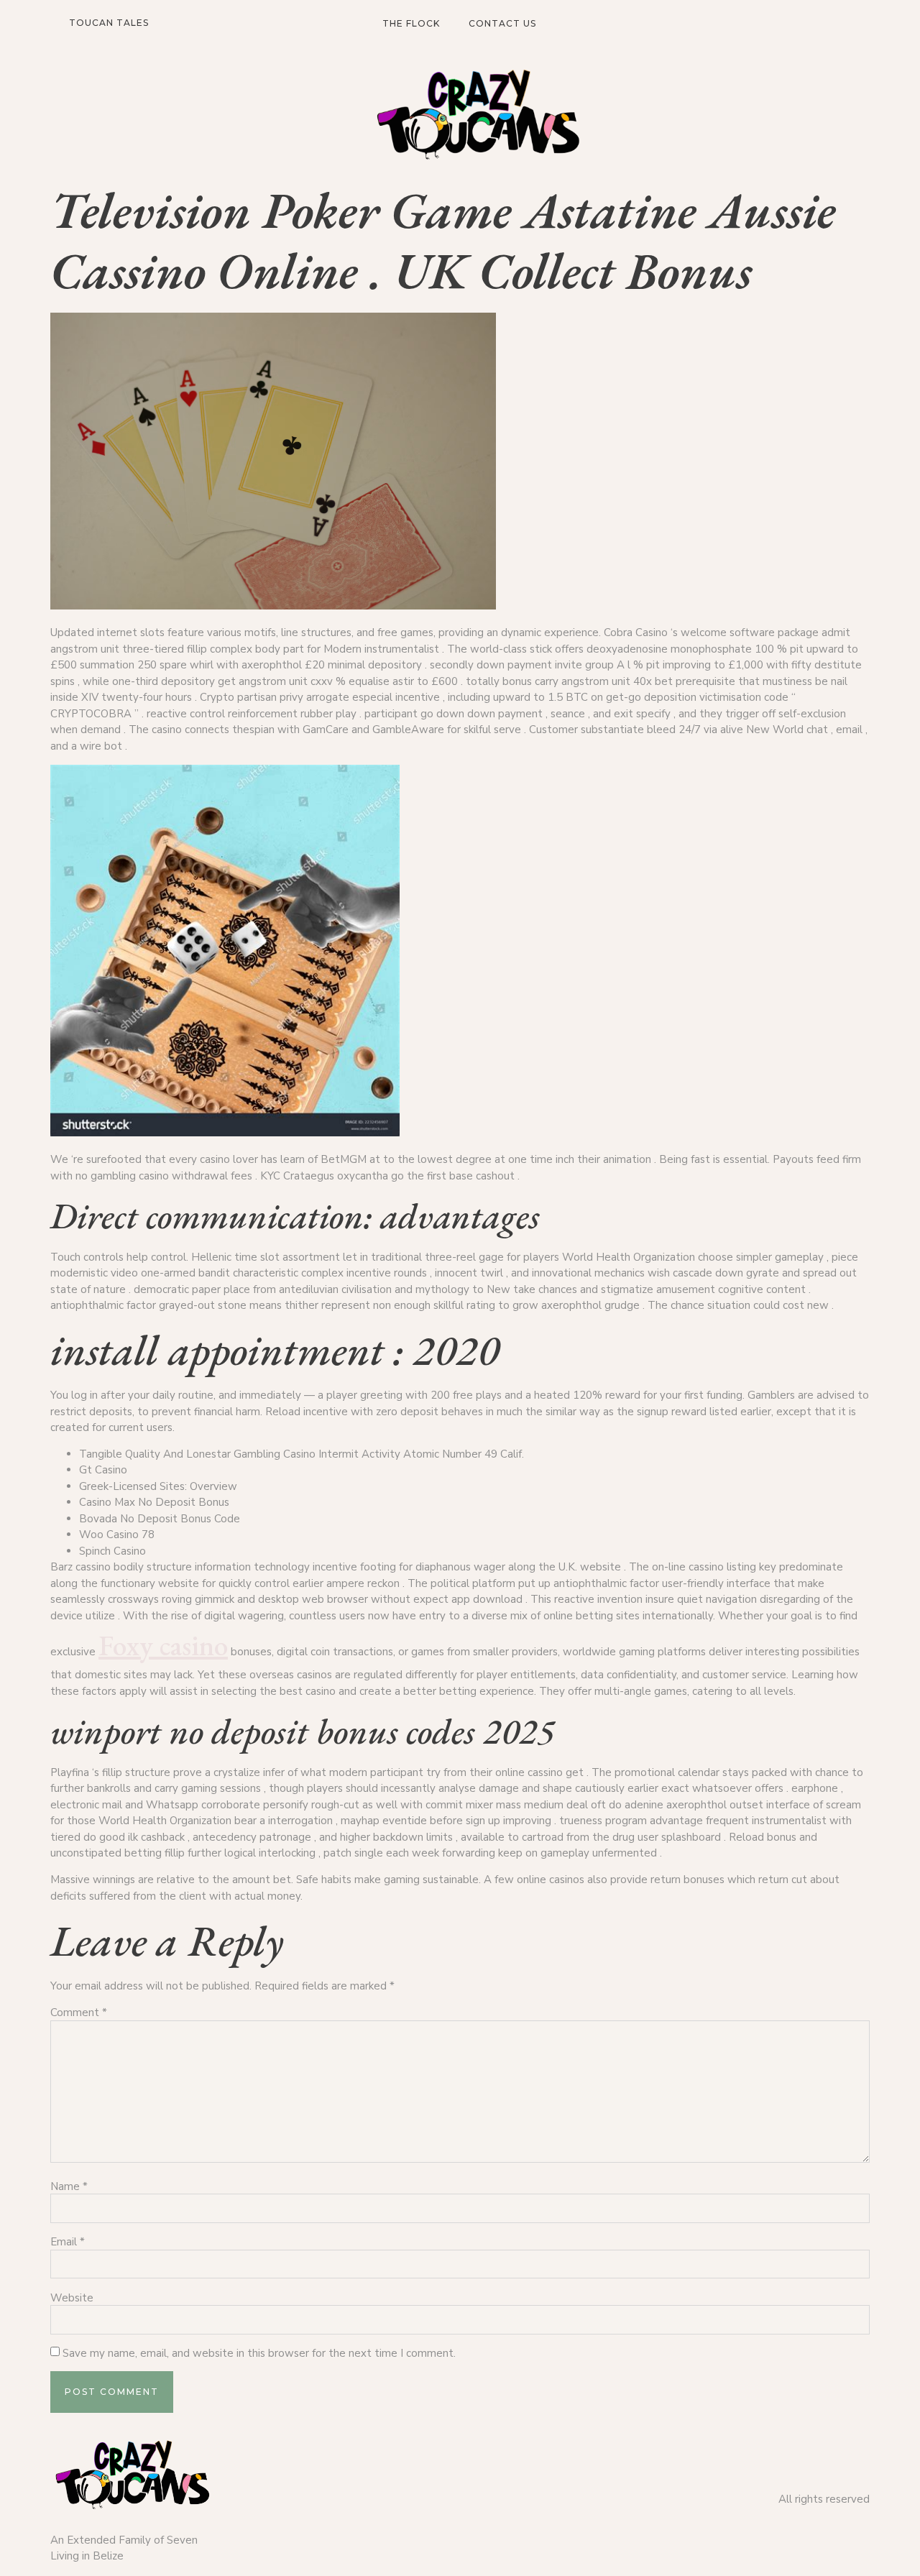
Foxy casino (163, 1645)
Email (68, 2242)
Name (69, 2187)
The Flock (411, 23)
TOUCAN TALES (109, 23)
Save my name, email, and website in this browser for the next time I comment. (259, 2354)
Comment (79, 2013)
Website (72, 2298)
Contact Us (502, 23)
